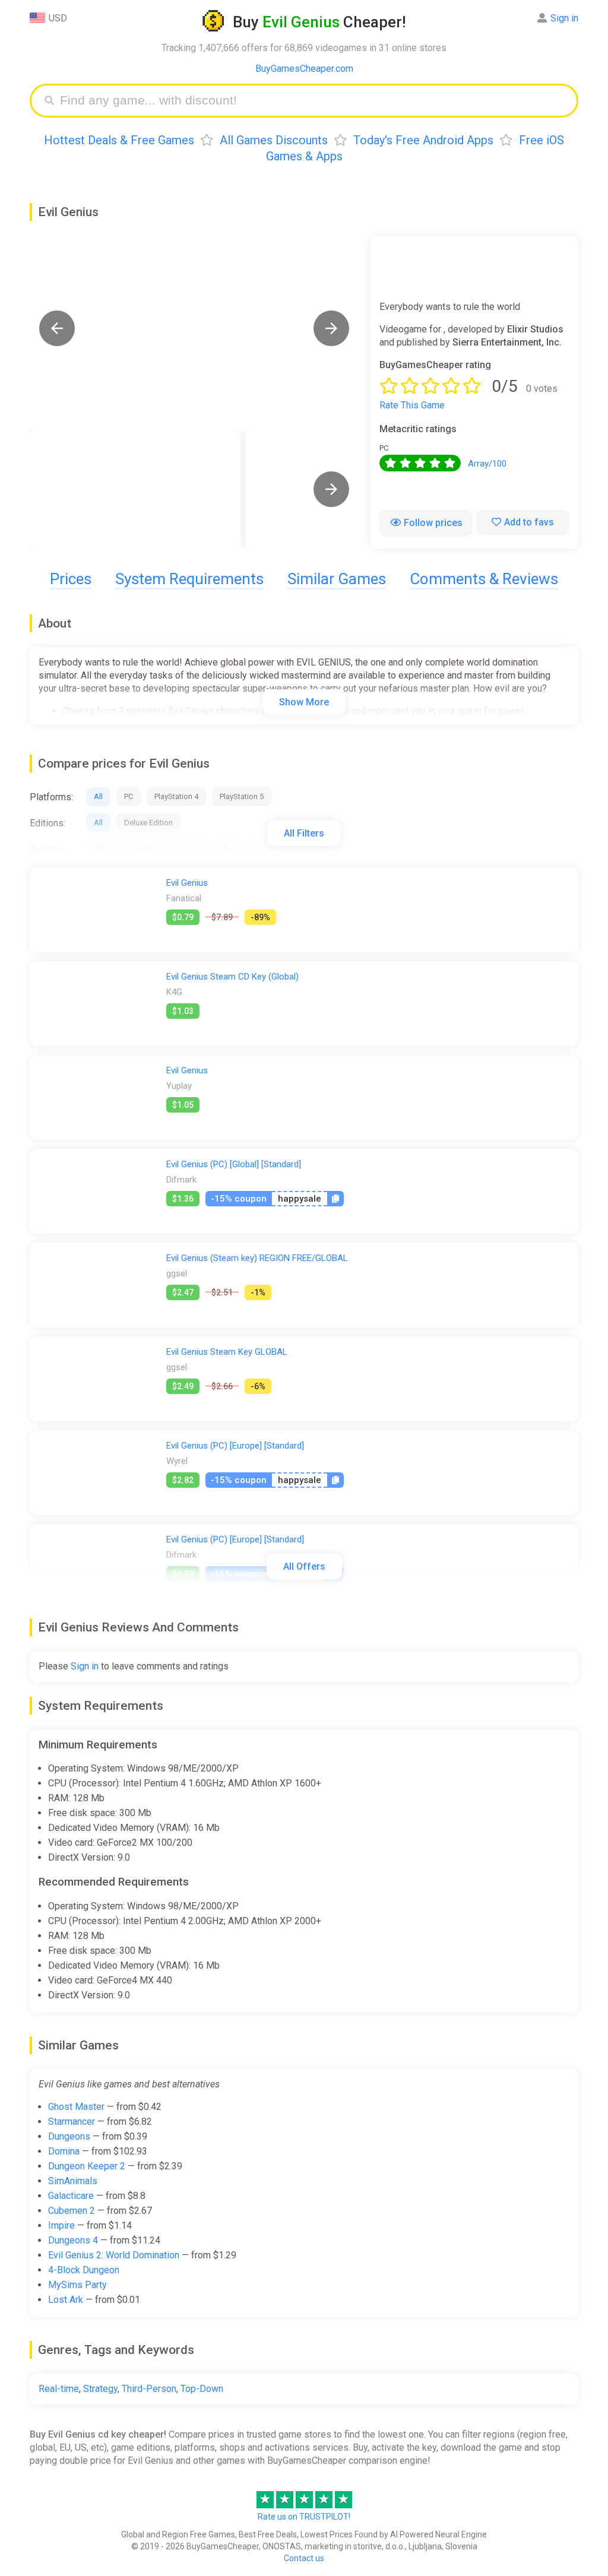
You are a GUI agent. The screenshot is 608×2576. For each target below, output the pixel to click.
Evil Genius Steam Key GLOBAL (227, 1352)
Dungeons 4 (73, 2240)
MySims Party (77, 2285)
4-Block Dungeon (84, 2270)
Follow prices (433, 523)
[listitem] (135, 489)
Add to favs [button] (529, 522)
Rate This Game (412, 405)
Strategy (100, 2389)
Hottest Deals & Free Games (119, 140)
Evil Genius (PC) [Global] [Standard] (234, 1164)
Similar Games (337, 579)
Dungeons (69, 2136)
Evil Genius (187, 883)
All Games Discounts (274, 140)
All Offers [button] (304, 1566)
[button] (57, 328)
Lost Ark (66, 2300)
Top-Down (202, 2389)
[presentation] (331, 489)
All (98, 796)
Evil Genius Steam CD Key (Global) (232, 977)
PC (129, 796)
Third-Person (149, 2389)
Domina (64, 2151)
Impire (61, 2225)
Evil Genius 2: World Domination (114, 2255)
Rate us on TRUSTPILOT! (304, 2517)
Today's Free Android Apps (423, 140)
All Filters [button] (304, 833)
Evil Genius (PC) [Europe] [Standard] (235, 1446)
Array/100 (487, 464)
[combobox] (313, 101)
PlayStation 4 (176, 796)
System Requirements (189, 579)
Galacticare (71, 2196)
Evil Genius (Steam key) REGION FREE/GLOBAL (257, 1258)
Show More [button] (304, 702)
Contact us (304, 2558)
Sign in (564, 18)
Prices (71, 579)
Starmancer (72, 2122)
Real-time (59, 2389)
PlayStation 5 (242, 796)
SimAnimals (73, 2181)
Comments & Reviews (484, 579)
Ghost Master (76, 2107)
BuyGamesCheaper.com (304, 69)
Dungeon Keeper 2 (87, 2166)
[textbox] (313, 101)
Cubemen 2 (72, 2211)
